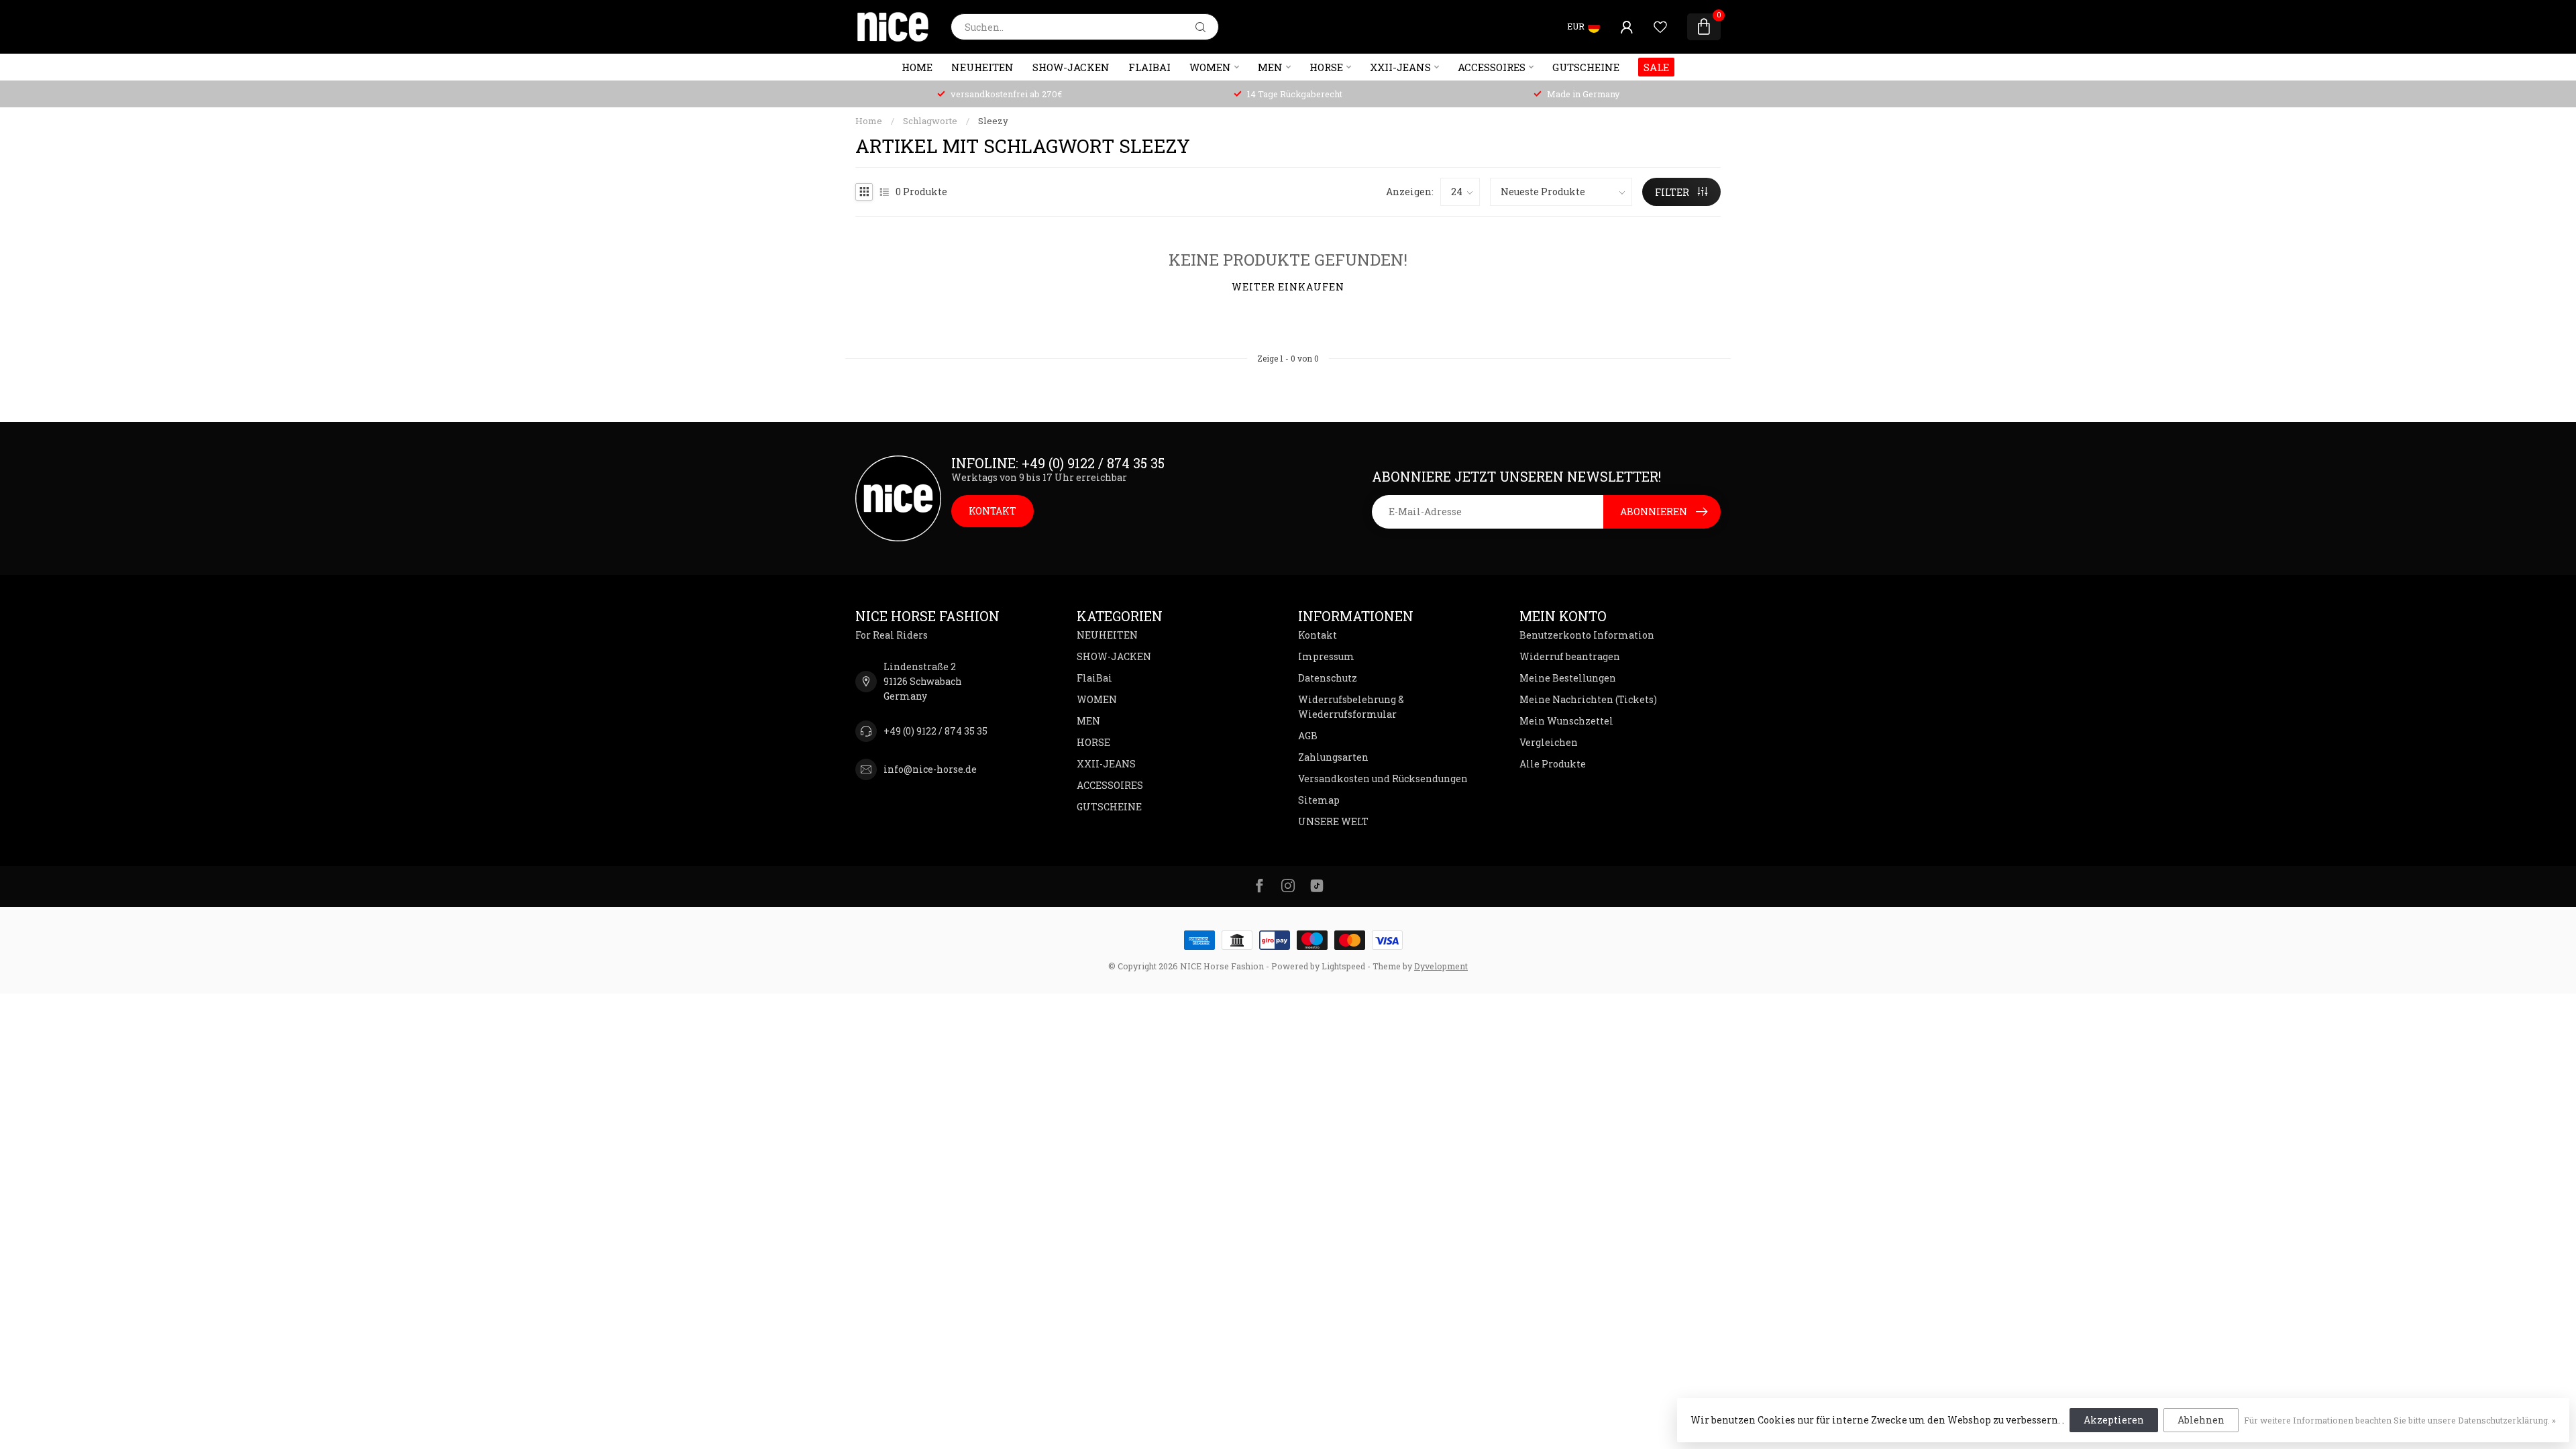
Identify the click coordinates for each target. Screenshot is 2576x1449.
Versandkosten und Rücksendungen (1383, 779)
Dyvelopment (1441, 966)
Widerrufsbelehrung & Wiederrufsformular (1351, 707)
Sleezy (993, 121)
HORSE (1326, 67)
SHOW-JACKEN (1071, 67)
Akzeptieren (2114, 1420)
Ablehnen (2201, 1420)
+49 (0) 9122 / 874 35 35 (935, 731)
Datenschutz (1328, 678)
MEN (1270, 67)
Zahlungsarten (1333, 757)
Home (917, 67)
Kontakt (1318, 635)
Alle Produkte (1553, 764)
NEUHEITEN (982, 67)
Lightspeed (1343, 966)
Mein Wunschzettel (1566, 721)
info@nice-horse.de (930, 769)
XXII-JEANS (1400, 67)
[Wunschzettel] (1660, 27)
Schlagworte (930, 121)
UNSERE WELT (1333, 821)
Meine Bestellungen (1568, 678)
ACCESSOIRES (1492, 67)
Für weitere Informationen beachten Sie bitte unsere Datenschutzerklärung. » (2400, 1420)
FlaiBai (1149, 67)
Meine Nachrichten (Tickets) (1588, 699)
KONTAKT (992, 511)
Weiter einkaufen (1288, 287)
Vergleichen (1549, 742)
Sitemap (1319, 800)
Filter (1673, 192)
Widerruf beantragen (1570, 656)
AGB (1308, 736)
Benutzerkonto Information (1587, 635)
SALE (1656, 67)
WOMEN (1210, 67)
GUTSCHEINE (1586, 67)
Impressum (1326, 656)
